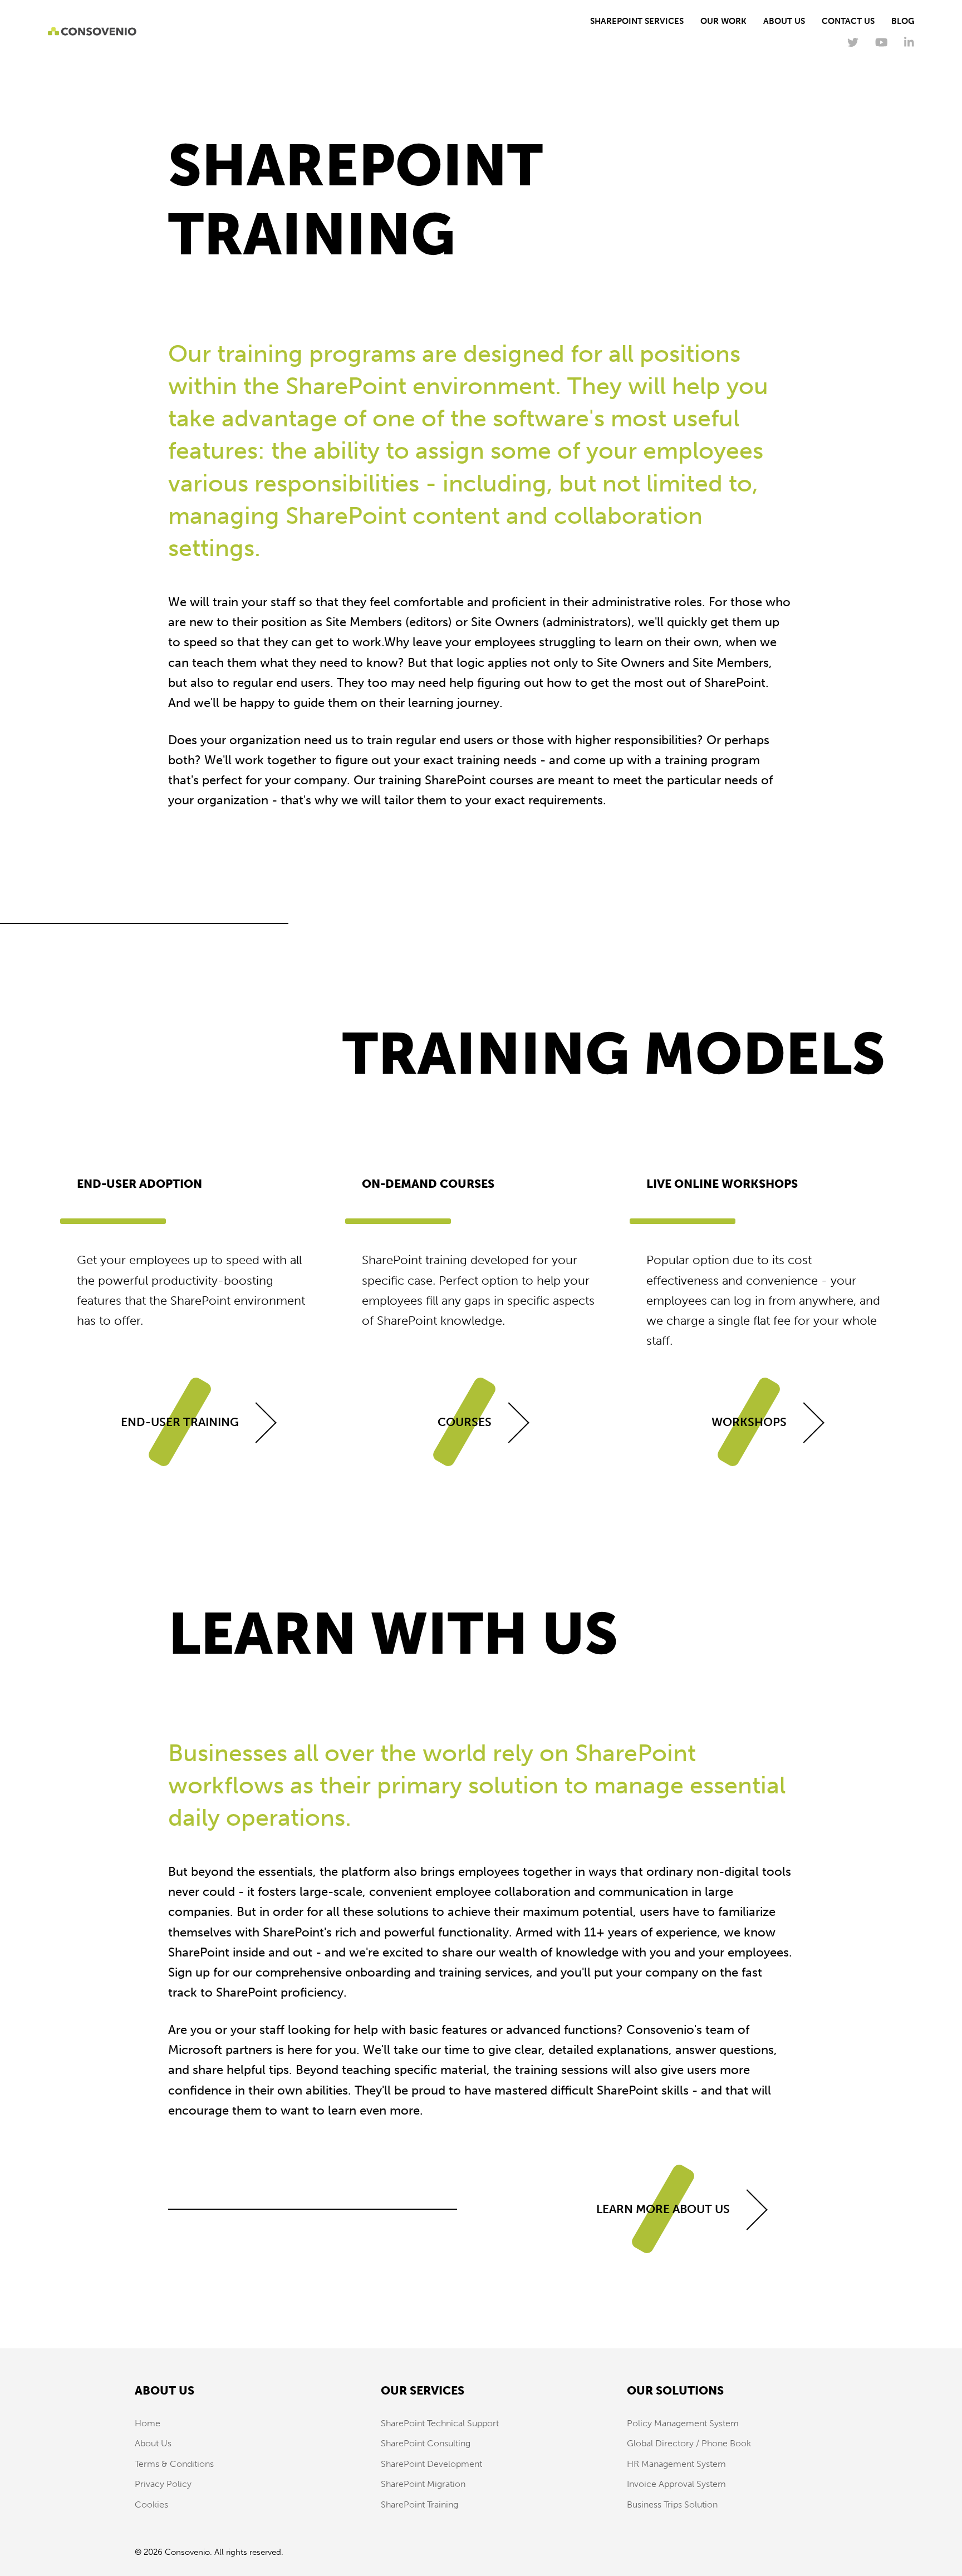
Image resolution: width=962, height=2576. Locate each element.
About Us (784, 21)
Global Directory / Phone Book (689, 2443)
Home (148, 2423)
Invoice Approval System (676, 2484)
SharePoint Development (431, 2464)
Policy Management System (683, 2423)
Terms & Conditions (174, 2464)
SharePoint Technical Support (440, 2423)
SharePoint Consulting (426, 2443)
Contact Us (848, 21)
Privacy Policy (163, 2484)
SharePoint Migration (423, 2484)
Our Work (723, 21)
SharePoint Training (419, 2504)
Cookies (151, 2504)
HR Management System (676, 2464)
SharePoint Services (637, 21)
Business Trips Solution (672, 2504)
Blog (903, 21)
